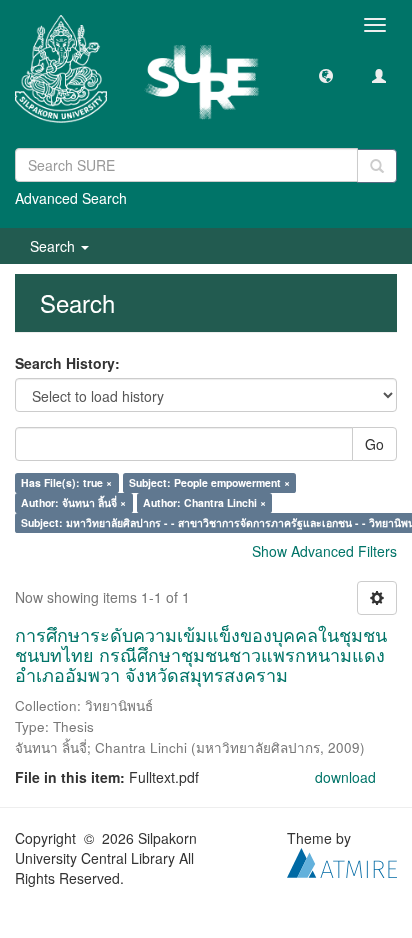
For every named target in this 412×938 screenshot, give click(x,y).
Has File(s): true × (66, 482)
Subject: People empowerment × (209, 482)
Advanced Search (71, 198)
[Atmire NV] (342, 861)
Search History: (67, 363)
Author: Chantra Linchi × (204, 502)
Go (374, 444)
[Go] (377, 166)
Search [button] (54, 246)
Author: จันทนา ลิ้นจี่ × (73, 502)
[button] (326, 75)
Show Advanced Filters (324, 551)
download (345, 777)
